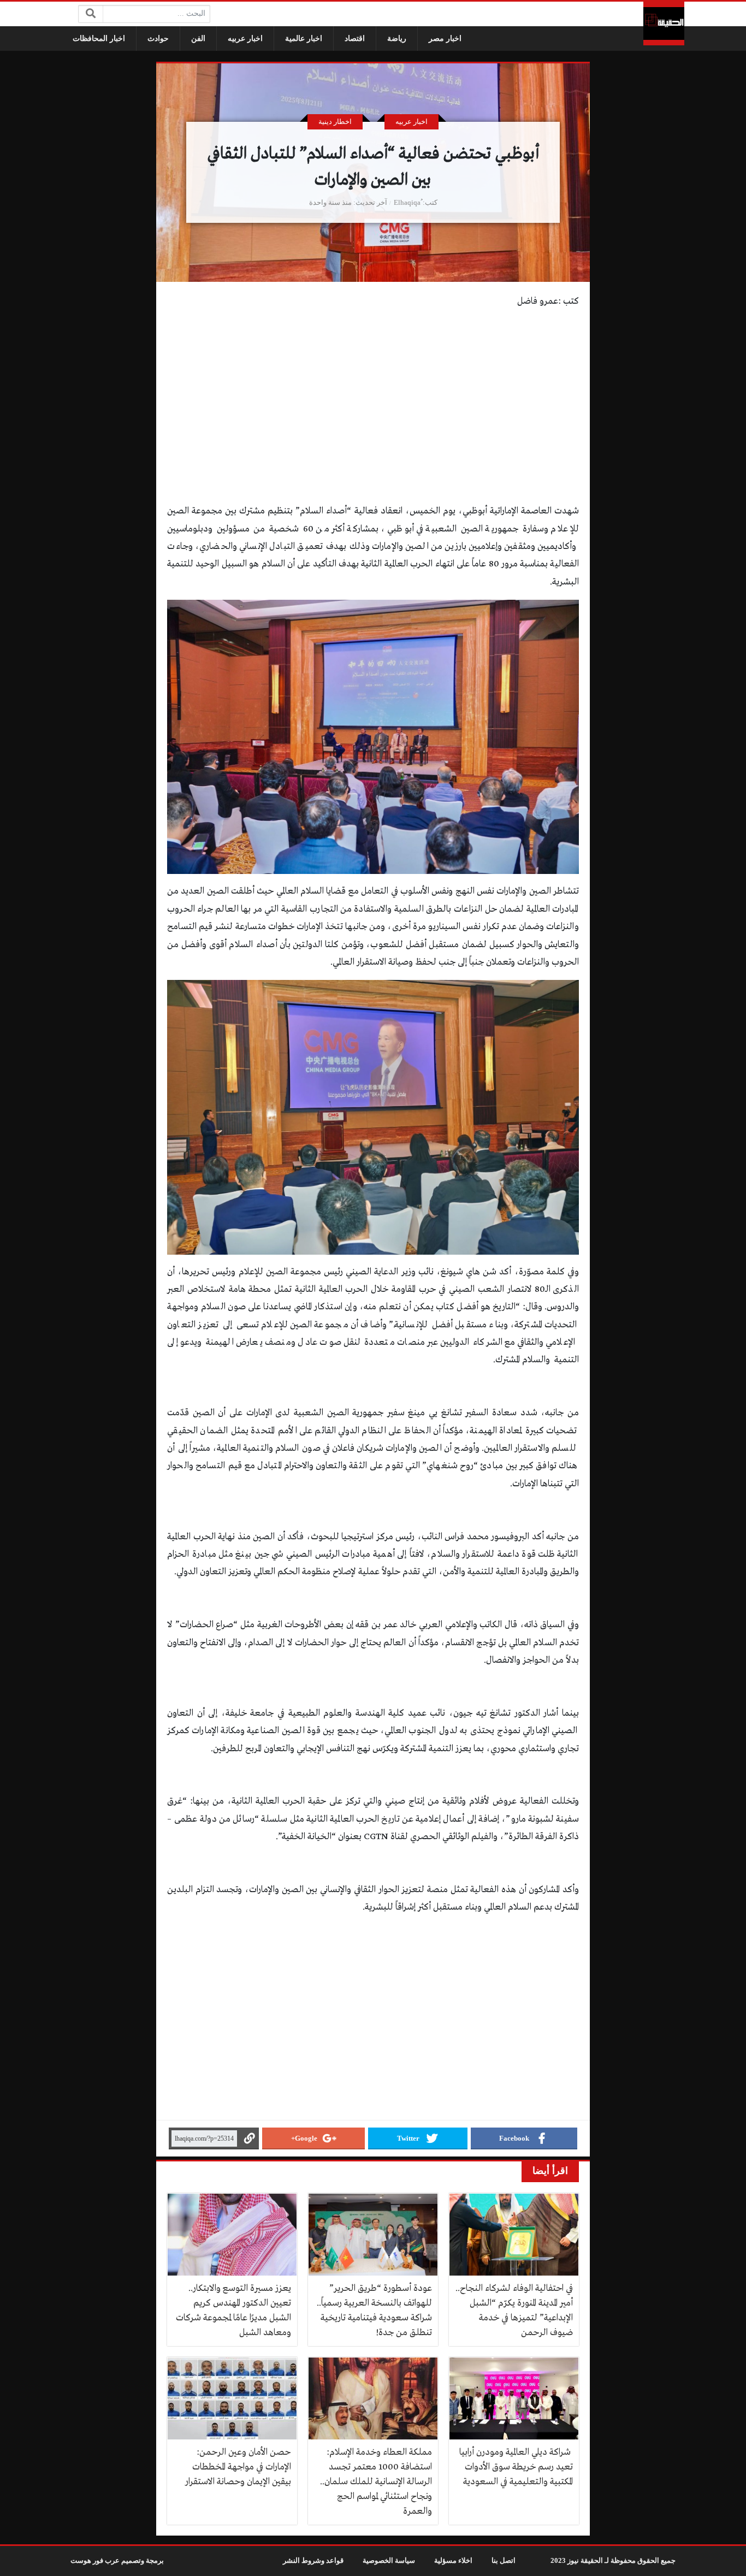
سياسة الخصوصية (389, 2561)
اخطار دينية (335, 122)
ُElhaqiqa (407, 203)
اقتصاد (355, 39)
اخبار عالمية (304, 39)
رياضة (397, 39)
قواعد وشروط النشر (313, 2561)
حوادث (158, 39)
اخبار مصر (445, 39)
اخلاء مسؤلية (453, 2561)
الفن (198, 39)
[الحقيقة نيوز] (664, 23)
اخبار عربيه (245, 39)
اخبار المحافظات (99, 39)
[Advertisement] (373, 395)
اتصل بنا (504, 2561)
